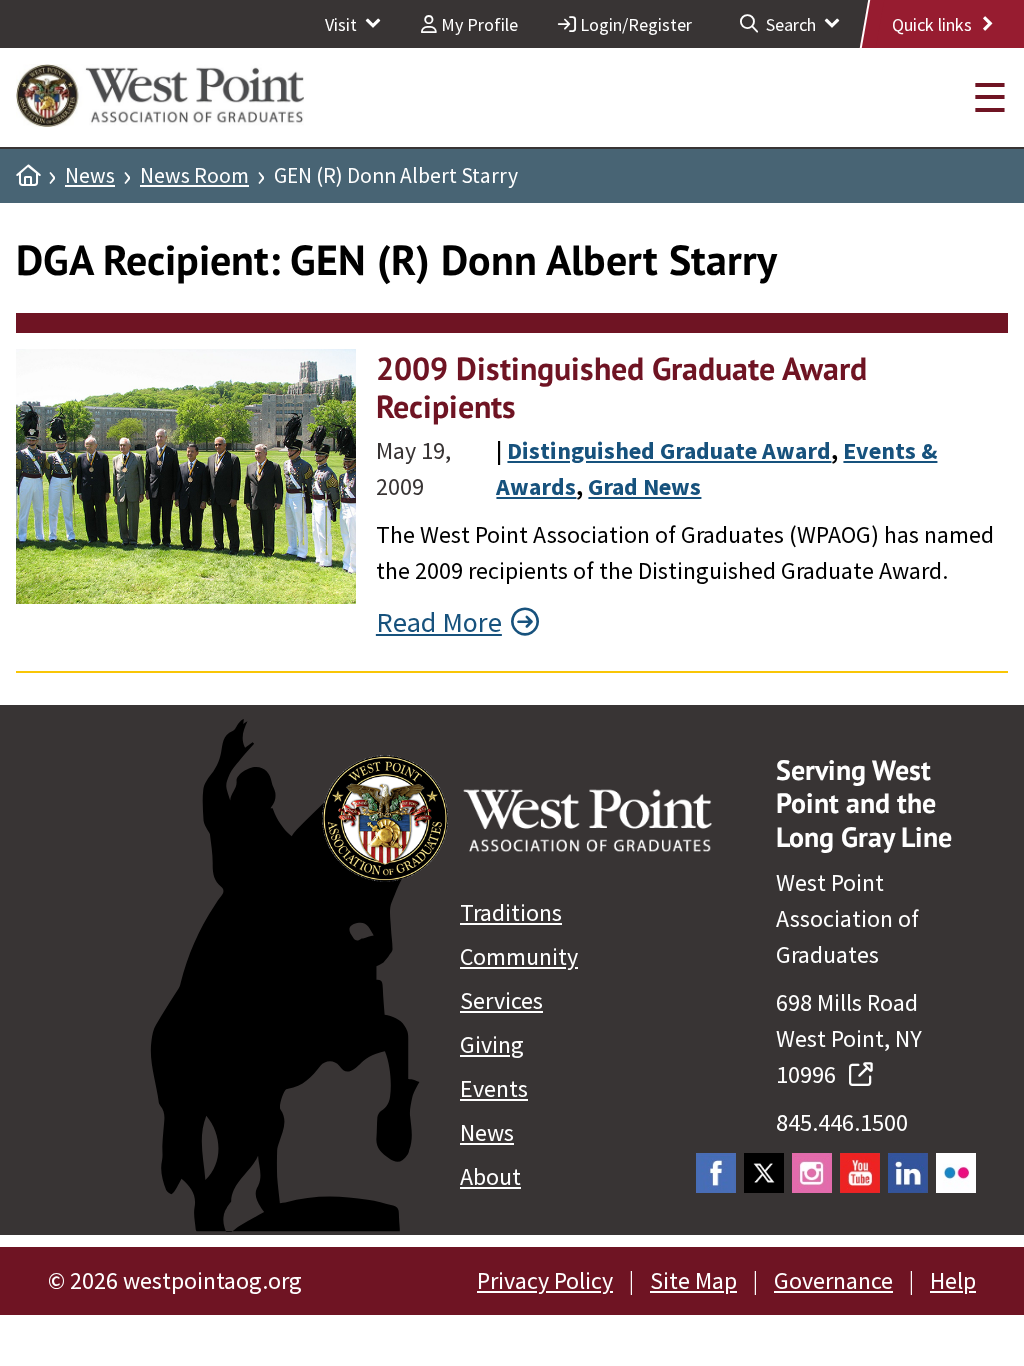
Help (953, 1280)
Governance (833, 1280)
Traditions (511, 912)
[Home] (28, 176)
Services (501, 1000)
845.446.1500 (842, 1122)
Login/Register (634, 24)
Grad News (644, 486)
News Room (194, 176)
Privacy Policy (545, 1280)
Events (494, 1088)
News (90, 176)
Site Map (693, 1280)
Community (519, 956)
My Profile (477, 24)
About (490, 1176)
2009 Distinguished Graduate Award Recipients (621, 387)
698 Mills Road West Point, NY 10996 (849, 1038)
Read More (439, 622)
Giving (492, 1044)
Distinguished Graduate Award (669, 450)
